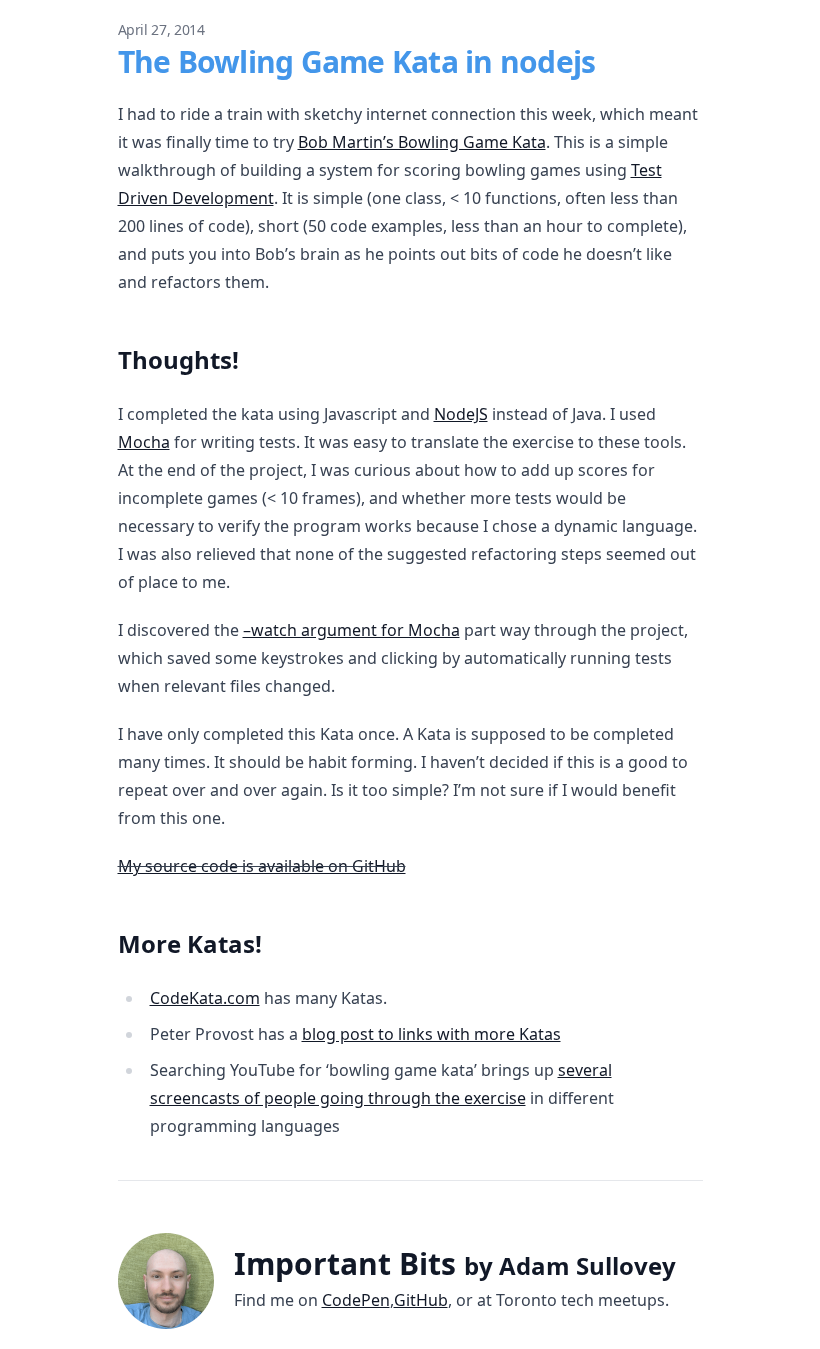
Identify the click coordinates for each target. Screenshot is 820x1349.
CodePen (356, 1300)
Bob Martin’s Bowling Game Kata (422, 142)
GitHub (421, 1300)
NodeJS (461, 414)
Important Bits (455, 1263)
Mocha (144, 442)
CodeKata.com (205, 998)
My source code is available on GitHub (262, 866)
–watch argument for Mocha (351, 630)
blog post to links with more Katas (431, 1034)
